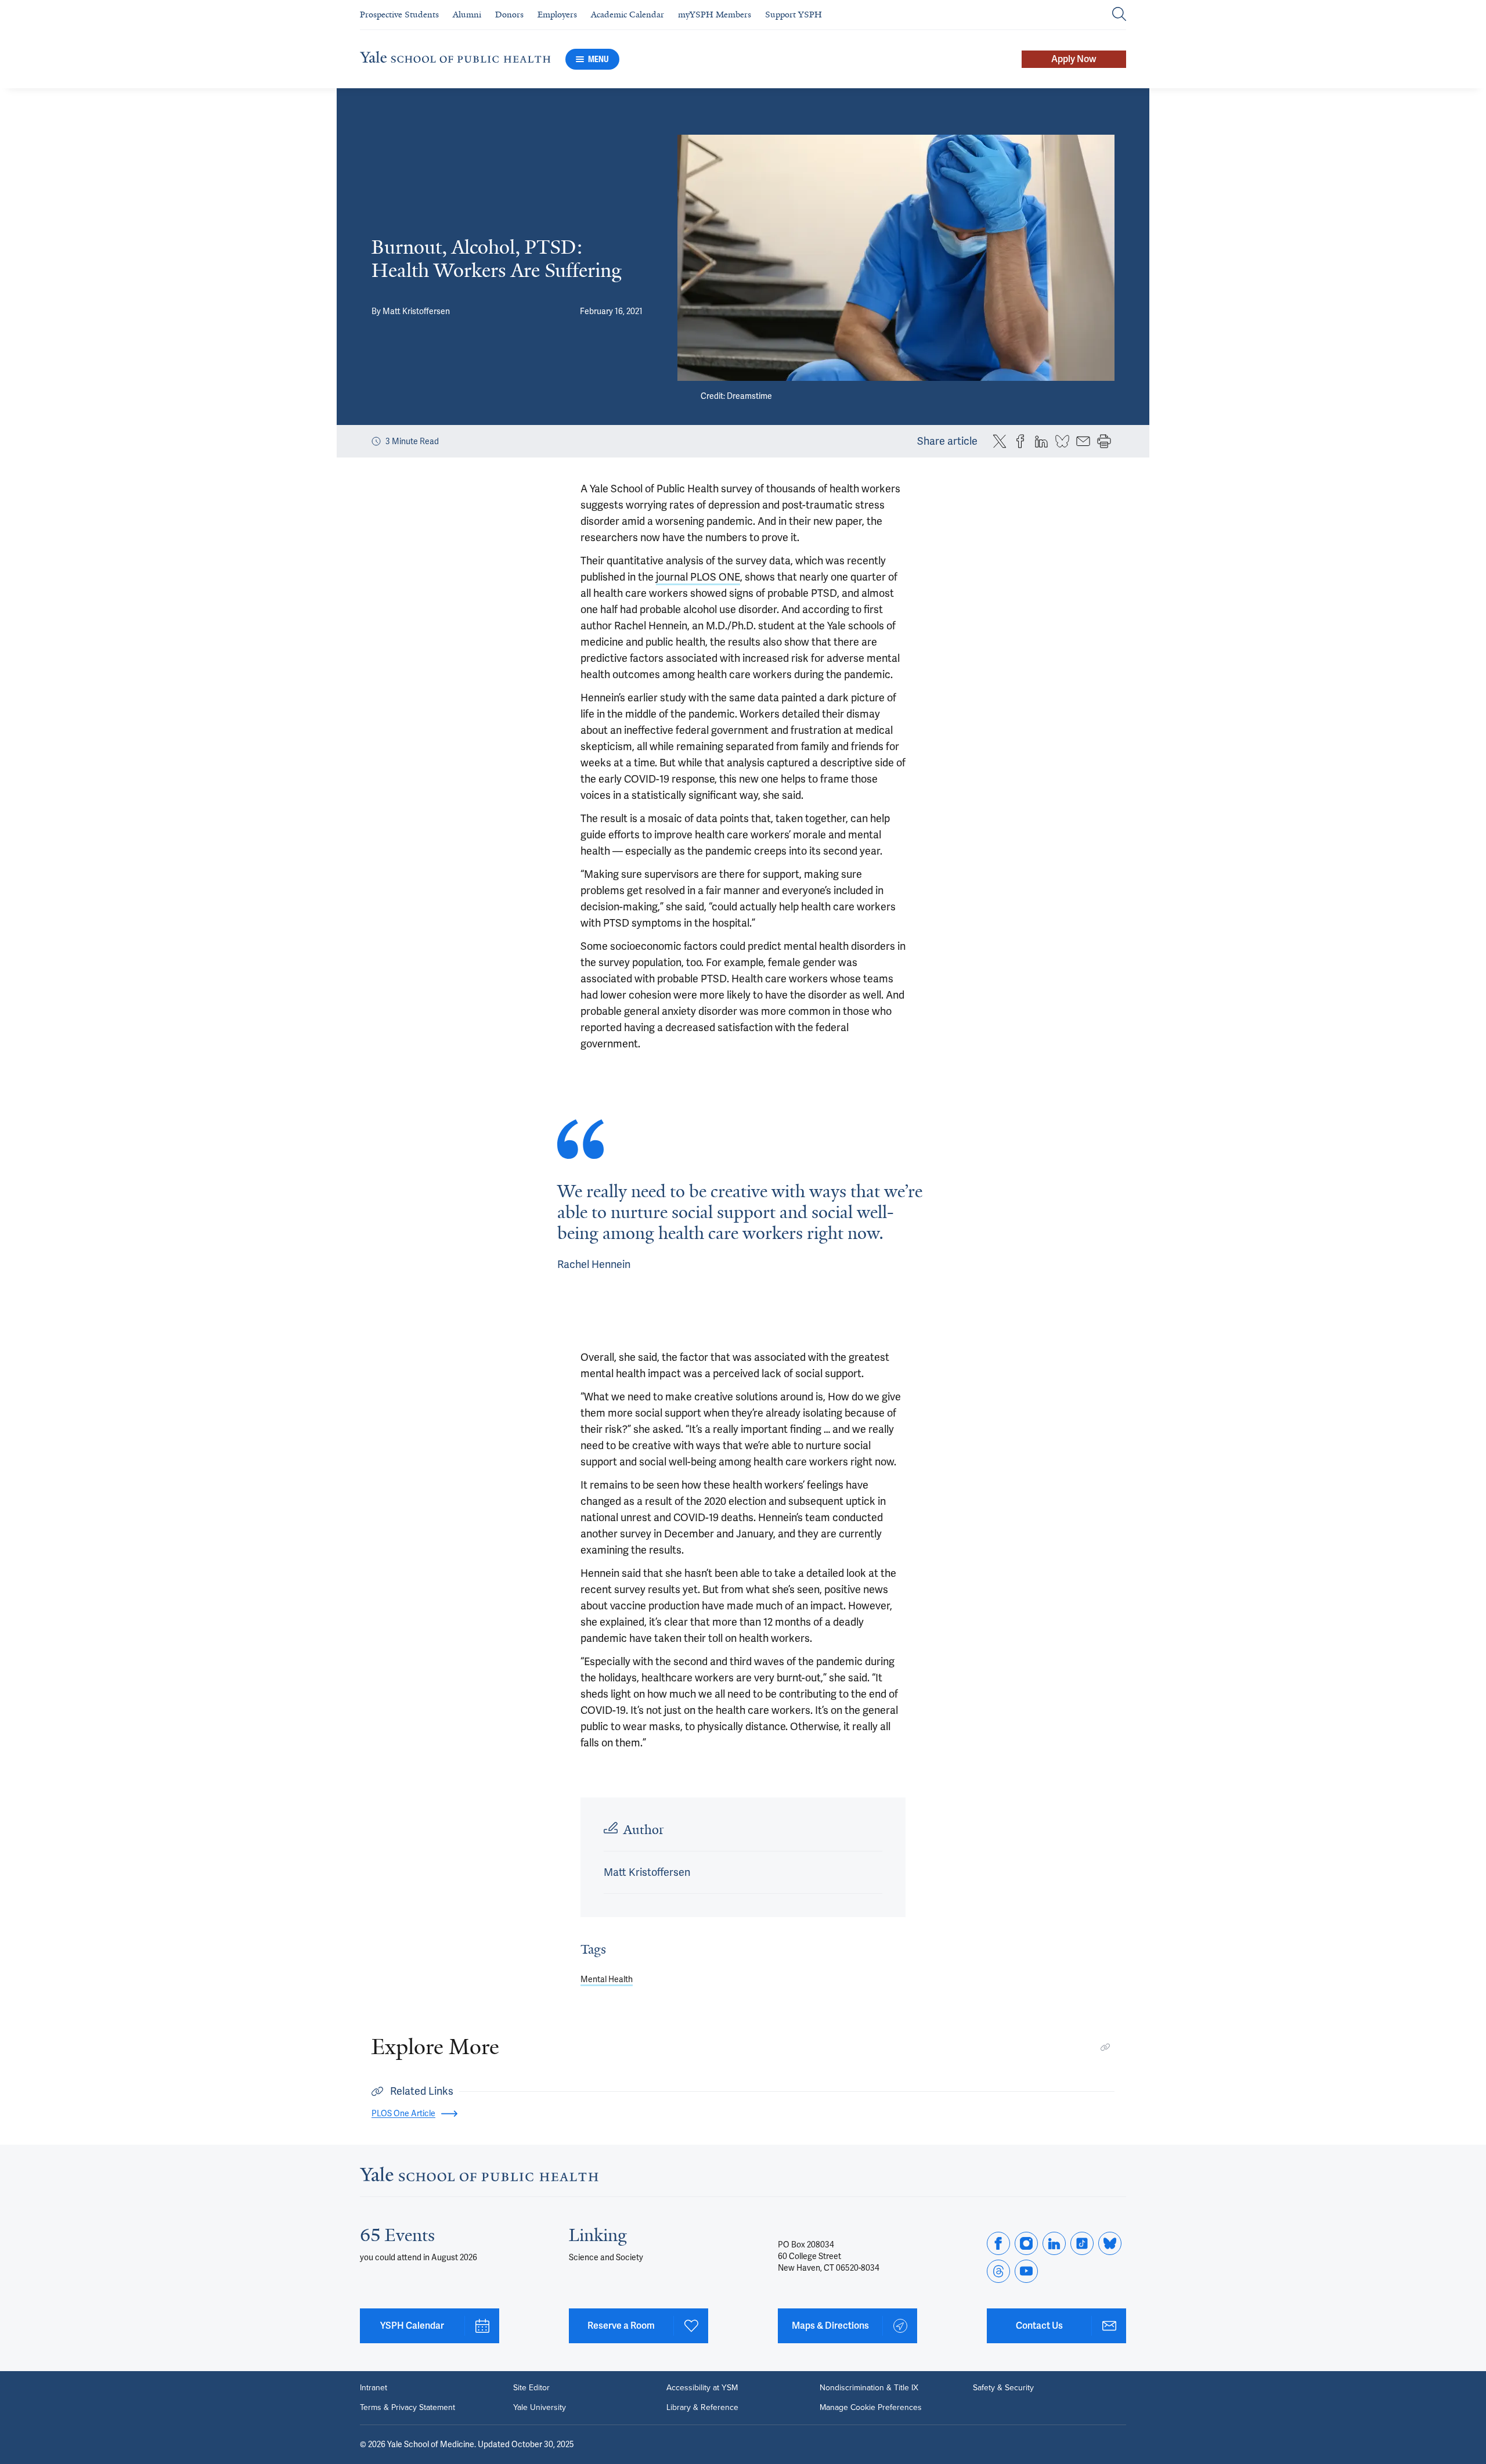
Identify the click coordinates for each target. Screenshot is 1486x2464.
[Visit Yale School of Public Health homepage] (479, 2177)
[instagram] (1026, 2243)
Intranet (374, 2388)
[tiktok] (1082, 2243)
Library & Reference (702, 2408)
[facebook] (998, 2243)
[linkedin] (1054, 2243)
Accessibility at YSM (702, 2388)
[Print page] (1104, 441)
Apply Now (1074, 59)
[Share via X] (1000, 441)
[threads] (998, 2271)
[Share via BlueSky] (1062, 441)
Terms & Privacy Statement (407, 2408)
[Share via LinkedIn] (1041, 441)
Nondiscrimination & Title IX (869, 2388)
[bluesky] (1110, 2243)
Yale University (540, 2408)
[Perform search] (1119, 15)
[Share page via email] (1083, 441)
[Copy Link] (1105, 2047)
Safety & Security (1003, 2388)
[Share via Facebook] (1020, 441)
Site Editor (531, 2388)
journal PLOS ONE (698, 577)
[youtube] (1026, 2271)
